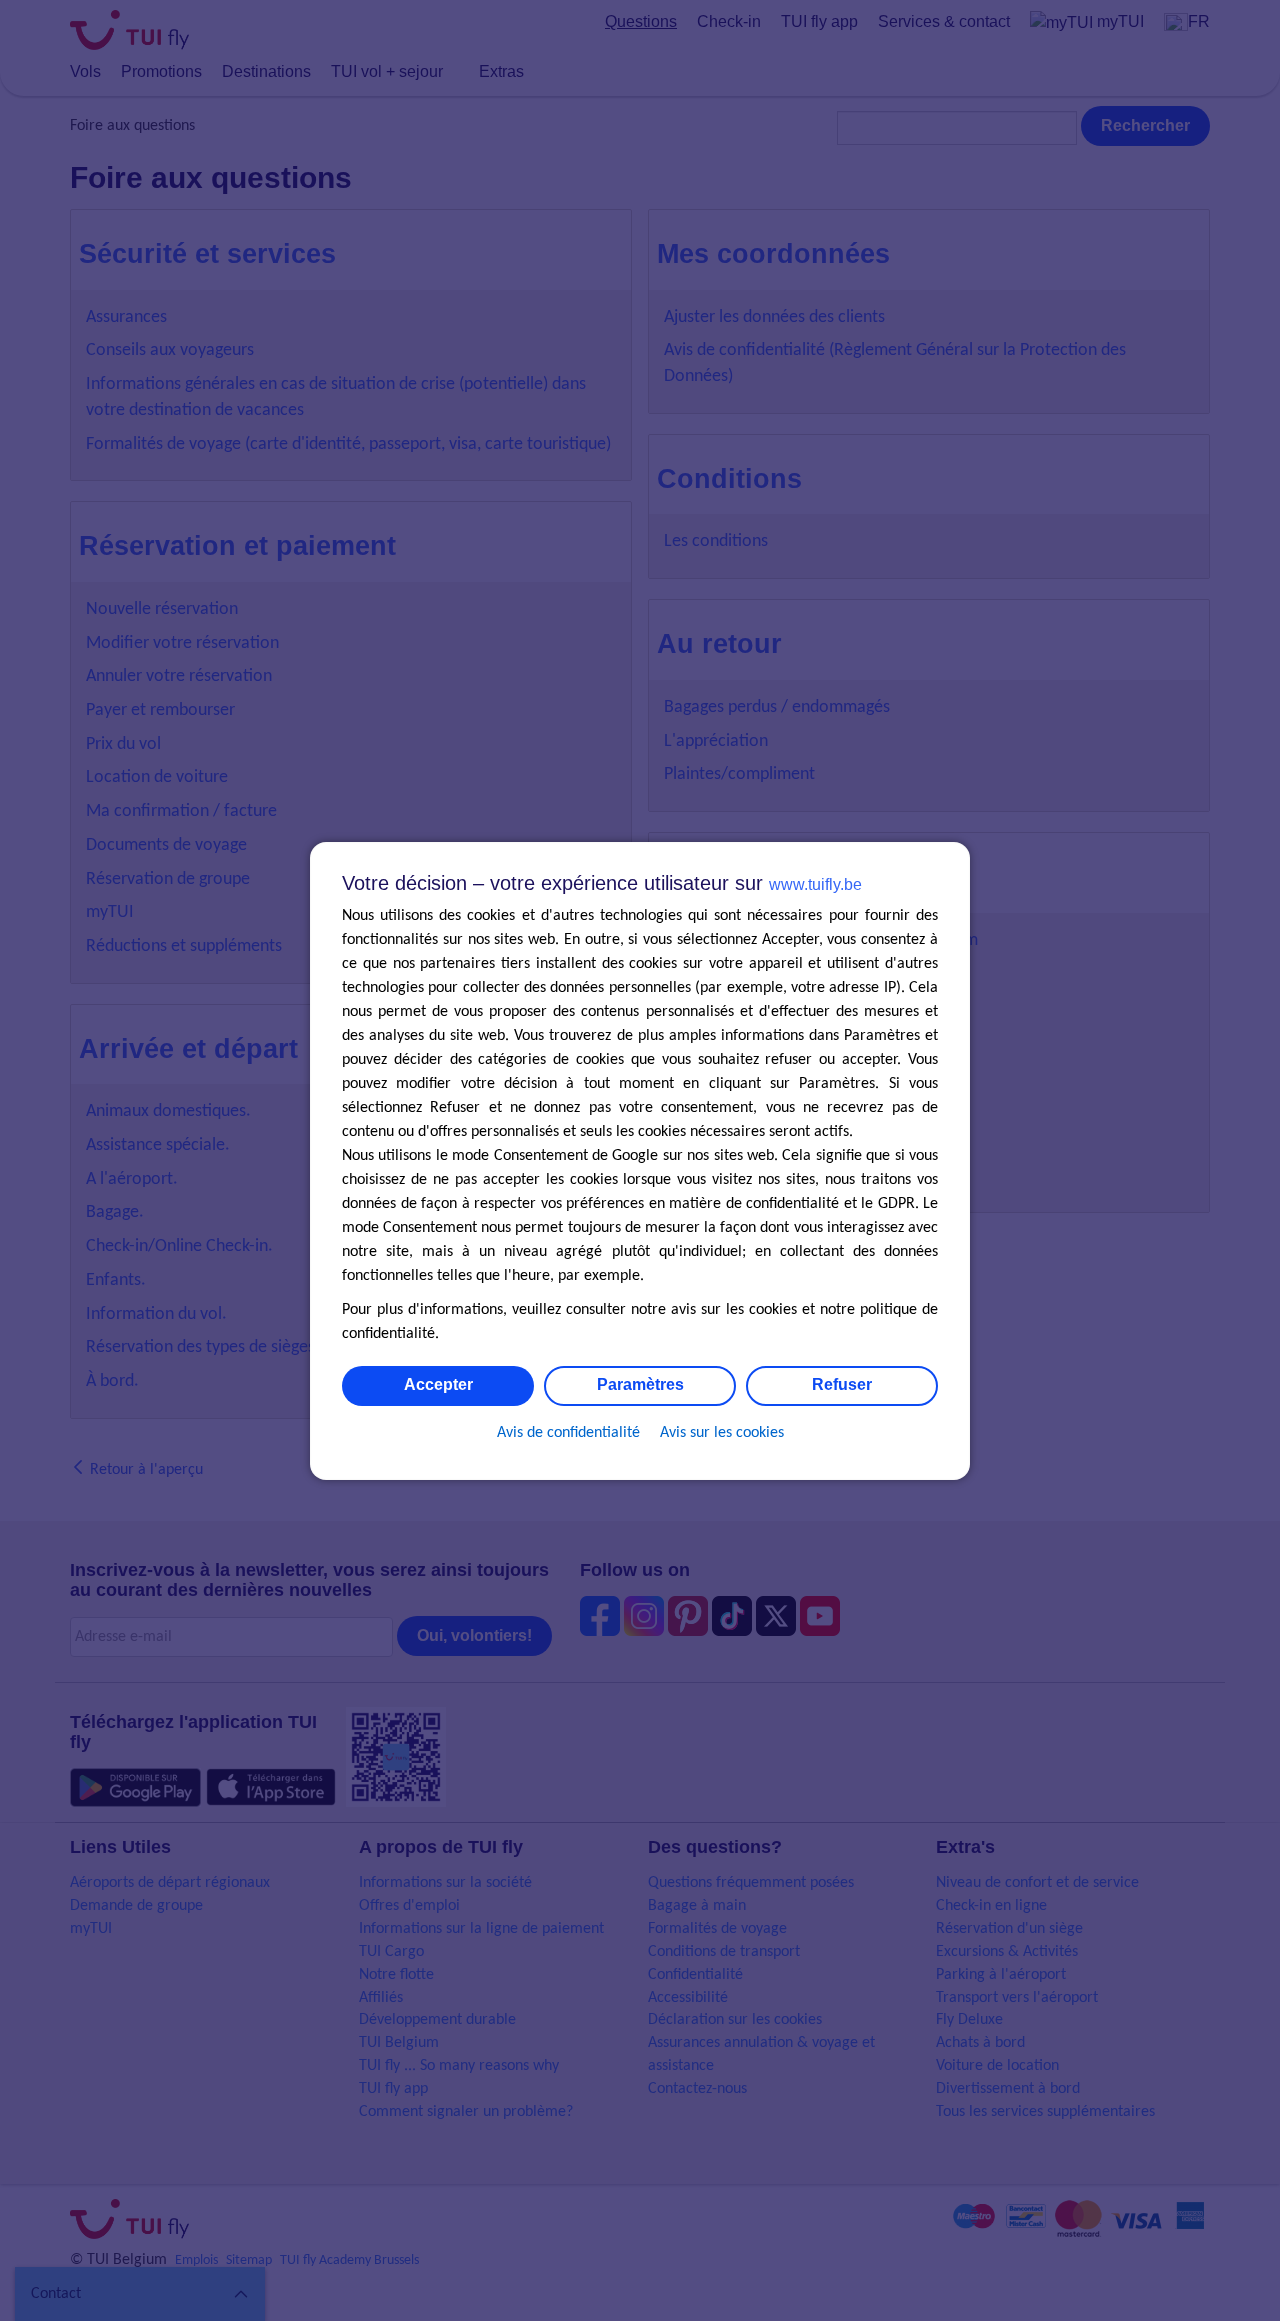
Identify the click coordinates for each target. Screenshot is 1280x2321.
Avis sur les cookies (722, 1433)
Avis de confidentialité (568, 1433)
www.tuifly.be (815, 884)
